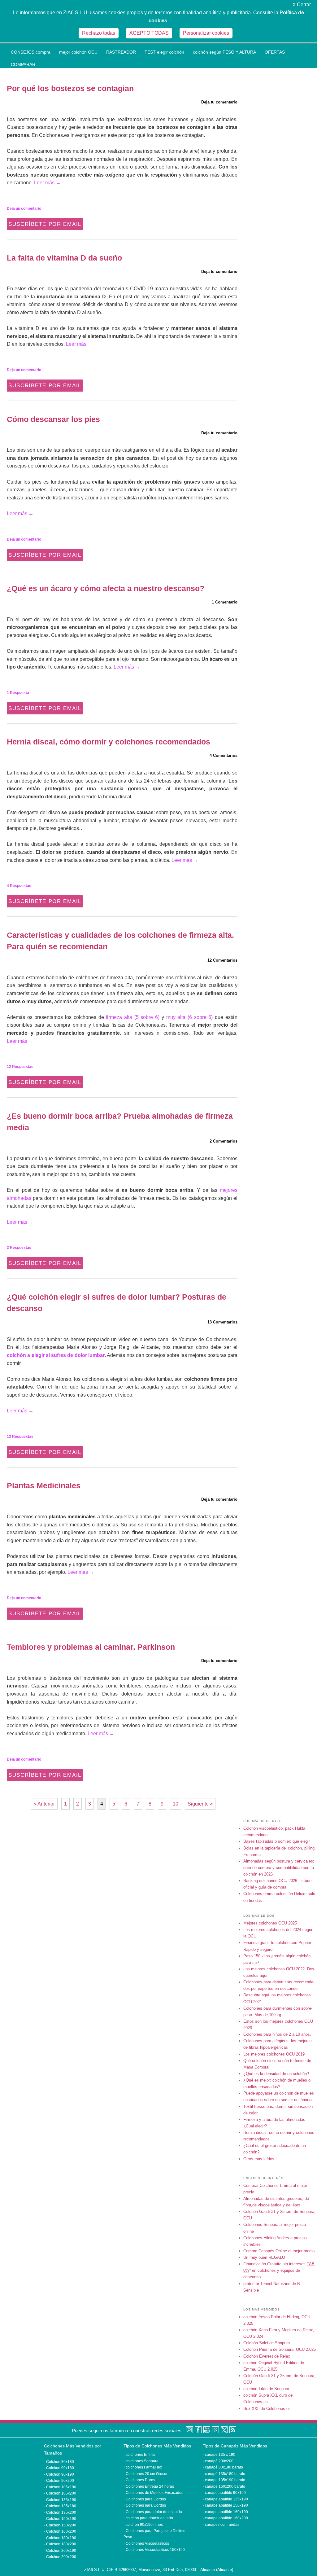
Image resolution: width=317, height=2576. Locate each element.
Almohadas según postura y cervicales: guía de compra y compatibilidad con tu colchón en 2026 (279, 1868)
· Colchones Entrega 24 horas (149, 2486)
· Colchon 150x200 (60, 2525)
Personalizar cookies (206, 33)
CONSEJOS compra (31, 52)
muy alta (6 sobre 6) (190, 1017)
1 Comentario (225, 602)
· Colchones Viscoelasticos (146, 2543)
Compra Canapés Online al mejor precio (279, 2251)
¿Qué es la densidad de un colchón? (276, 2074)
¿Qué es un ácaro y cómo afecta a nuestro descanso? (106, 588)
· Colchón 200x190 (60, 2551)
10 (176, 1804)
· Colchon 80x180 (59, 2462)
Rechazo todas (99, 33)
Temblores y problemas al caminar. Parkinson (91, 1647)
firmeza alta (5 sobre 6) (133, 1017)
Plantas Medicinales (44, 1485)
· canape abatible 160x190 (225, 2512)
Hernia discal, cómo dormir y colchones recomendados (109, 742)
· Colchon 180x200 (60, 2544)
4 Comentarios (224, 755)
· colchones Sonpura (141, 2461)
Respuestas (19, 886)
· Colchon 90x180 (59, 2468)
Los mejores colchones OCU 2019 (274, 2054)
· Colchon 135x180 (60, 2506)
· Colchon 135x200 (60, 2512)
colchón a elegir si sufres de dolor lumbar (56, 1355)
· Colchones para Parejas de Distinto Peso (154, 2531)
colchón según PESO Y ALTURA (224, 52)
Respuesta (18, 693)
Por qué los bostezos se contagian (70, 88)
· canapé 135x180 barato (224, 2474)
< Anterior (44, 1804)
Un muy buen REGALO (264, 2257)
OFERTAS (275, 52)
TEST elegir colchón (164, 52)
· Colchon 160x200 (60, 2531)
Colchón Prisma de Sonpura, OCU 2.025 (280, 2349)
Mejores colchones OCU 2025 (270, 1923)
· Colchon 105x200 (60, 2493)
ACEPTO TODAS (149, 33)
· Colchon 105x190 (60, 2487)
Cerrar (302, 4)
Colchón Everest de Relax (267, 2356)
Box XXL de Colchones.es (267, 2409)
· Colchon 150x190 (60, 2519)
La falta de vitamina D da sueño (64, 258)
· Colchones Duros (139, 2480)
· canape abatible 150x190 (225, 2505)
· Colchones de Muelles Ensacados (153, 2493)
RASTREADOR (121, 52)
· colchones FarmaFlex (143, 2467)
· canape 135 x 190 (219, 2455)
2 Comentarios (224, 1141)
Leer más (47, 183)
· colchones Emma (139, 2455)
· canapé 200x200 (218, 2461)
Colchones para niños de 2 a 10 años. (277, 2034)
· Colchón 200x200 (60, 2557)
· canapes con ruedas (221, 2525)
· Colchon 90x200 (59, 2481)
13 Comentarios (222, 1322)
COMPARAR (23, 64)
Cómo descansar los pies (53, 419)
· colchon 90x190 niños (143, 2525)
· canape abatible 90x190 (224, 2493)
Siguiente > (200, 1804)
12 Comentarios (222, 960)
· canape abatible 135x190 (225, 2499)
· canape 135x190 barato (224, 2480)
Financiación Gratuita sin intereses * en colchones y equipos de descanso (279, 2270)
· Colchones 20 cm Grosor (145, 2474)
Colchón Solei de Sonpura (267, 2343)
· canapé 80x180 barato (223, 2467)
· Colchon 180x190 (60, 2538)
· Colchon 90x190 (59, 2474)
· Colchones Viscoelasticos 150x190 (154, 2550)
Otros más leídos (259, 2159)
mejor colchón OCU (78, 52)
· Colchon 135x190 (60, 2500)
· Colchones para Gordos (145, 2499)
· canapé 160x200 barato (224, 2486)
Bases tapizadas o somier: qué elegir (277, 1841)
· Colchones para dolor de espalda (153, 2512)
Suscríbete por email (45, 224)
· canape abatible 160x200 (225, 2518)
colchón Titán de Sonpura (266, 2389)
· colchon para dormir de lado (148, 2518)
